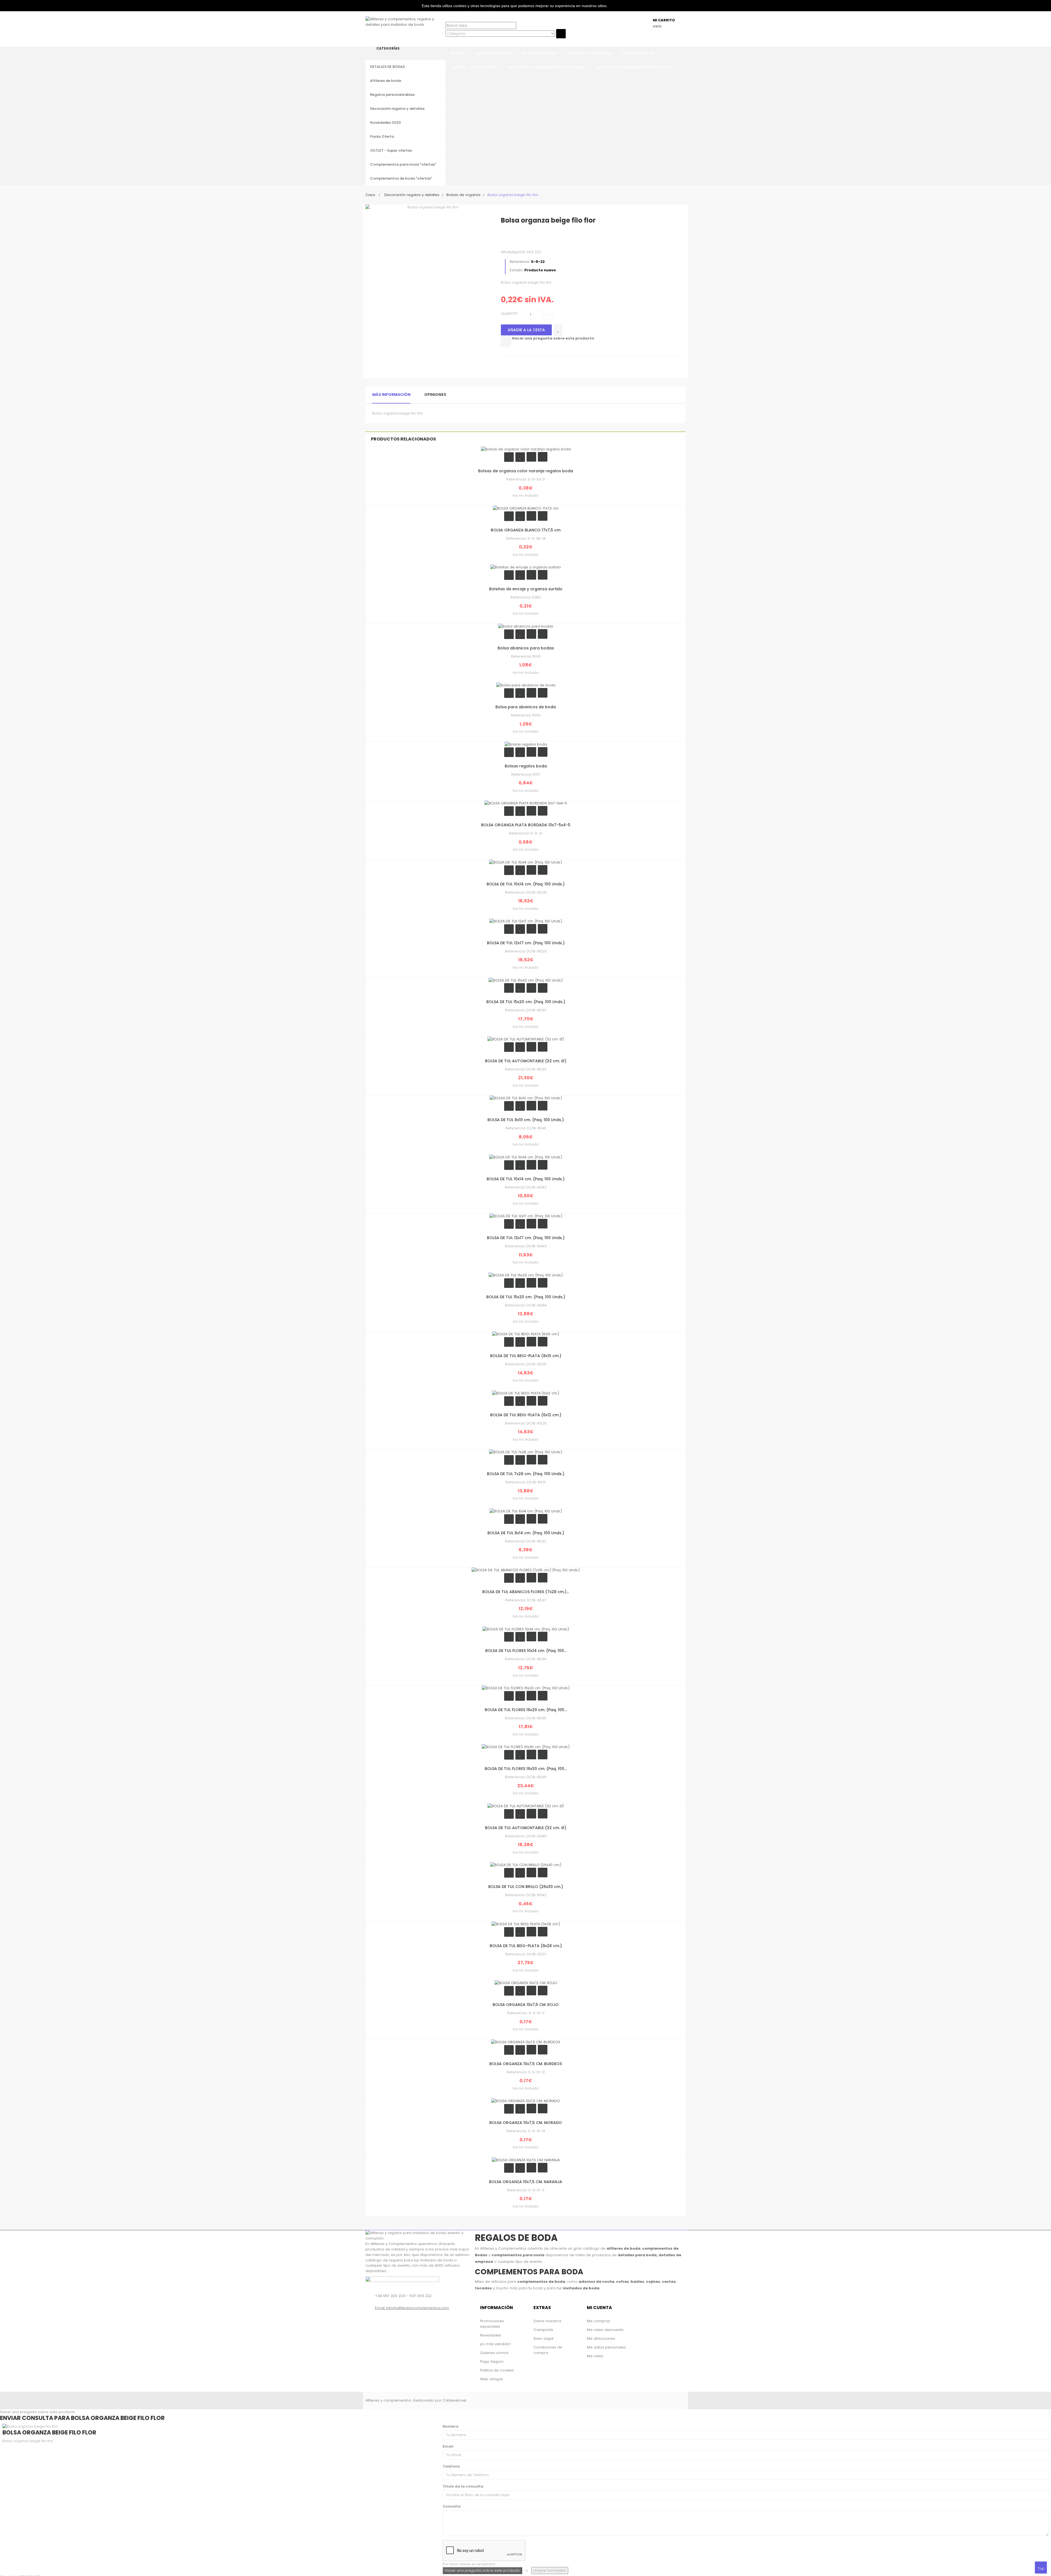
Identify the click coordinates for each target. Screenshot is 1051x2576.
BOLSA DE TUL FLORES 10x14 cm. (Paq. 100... (526, 1651)
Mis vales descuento (605, 2330)
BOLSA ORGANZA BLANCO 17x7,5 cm (526, 530)
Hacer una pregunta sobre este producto (553, 338)
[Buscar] (447, 19)
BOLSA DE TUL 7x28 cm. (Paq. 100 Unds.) (526, 1474)
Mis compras (598, 2321)
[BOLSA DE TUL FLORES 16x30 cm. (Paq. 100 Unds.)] (526, 1747)
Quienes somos (494, 2353)
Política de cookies (497, 2370)
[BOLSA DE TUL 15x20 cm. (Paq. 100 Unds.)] (526, 980)
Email (448, 2446)
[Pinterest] (539, 234)
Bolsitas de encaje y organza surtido (526, 589)
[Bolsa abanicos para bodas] (526, 626)
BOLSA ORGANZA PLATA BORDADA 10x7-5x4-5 (526, 825)
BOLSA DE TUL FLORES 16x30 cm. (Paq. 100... (526, 1769)
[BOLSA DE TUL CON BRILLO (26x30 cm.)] (526, 1865)
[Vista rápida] (543, 457)
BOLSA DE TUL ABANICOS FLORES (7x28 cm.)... (526, 1592)
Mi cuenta (599, 2308)
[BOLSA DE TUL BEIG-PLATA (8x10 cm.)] (526, 1334)
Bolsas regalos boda (526, 766)
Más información (391, 395)
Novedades (491, 2335)
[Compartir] (517, 234)
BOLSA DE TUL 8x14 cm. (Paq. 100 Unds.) (526, 1533)
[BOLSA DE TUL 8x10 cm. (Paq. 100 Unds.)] (526, 1098)
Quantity (509, 314)
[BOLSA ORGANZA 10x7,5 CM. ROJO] (526, 1983)
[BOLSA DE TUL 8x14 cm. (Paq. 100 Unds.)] (526, 1511)
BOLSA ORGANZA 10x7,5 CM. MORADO (526, 2123)
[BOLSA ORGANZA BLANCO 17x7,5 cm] (526, 508)
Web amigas (492, 2379)
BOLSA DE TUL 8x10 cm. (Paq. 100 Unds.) (526, 1120)
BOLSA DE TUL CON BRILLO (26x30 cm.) (526, 1887)
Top (1041, 2568)
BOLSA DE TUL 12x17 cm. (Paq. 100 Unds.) (526, 943)
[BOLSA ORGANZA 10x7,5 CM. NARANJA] (526, 2160)
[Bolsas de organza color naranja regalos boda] (526, 449)
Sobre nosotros (547, 2321)
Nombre (451, 2426)
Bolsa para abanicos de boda (526, 707)
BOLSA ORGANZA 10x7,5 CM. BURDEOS (526, 2064)
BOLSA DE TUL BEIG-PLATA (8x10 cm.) (526, 1356)
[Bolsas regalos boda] (526, 744)
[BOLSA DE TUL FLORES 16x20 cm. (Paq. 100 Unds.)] (526, 1688)
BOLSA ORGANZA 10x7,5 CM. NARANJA (526, 2182)
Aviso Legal (543, 2338)
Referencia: (520, 262)
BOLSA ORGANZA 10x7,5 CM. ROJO (526, 2005)
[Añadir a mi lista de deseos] (558, 330)
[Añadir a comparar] (506, 341)
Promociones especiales (492, 2324)
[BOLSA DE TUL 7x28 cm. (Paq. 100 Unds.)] (526, 1452)
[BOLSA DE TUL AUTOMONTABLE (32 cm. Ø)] (526, 1039)
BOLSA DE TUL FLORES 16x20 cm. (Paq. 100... (526, 1710)
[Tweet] (506, 234)
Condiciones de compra (548, 2350)
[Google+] (528, 234)
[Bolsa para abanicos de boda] (526, 685)
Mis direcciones (601, 2338)
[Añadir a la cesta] (509, 457)
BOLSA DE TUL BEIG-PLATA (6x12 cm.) (526, 1415)
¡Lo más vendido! (495, 2344)
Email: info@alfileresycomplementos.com (412, 2308)
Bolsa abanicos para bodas (526, 648)
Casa (370, 195)
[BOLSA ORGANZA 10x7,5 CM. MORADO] (526, 2101)
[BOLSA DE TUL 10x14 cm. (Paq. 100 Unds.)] (526, 862)
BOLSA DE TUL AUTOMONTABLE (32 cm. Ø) (526, 1061)
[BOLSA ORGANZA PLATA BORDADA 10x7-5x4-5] (526, 803)
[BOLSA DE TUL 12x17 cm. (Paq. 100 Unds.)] (526, 921)
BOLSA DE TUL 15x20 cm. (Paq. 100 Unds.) (526, 1002)
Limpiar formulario (550, 2570)
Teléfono (451, 2466)
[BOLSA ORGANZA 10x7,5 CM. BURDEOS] (526, 2042)
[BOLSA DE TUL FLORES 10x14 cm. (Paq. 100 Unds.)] (526, 1629)
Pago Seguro (492, 2361)
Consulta (452, 2506)
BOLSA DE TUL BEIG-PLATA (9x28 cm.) (526, 1946)
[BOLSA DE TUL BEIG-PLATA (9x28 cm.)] (526, 1924)
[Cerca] (447, 41)
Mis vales (595, 2356)
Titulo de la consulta (463, 2486)
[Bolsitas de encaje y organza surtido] (526, 567)
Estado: (516, 270)
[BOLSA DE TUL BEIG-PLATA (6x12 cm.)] (526, 1393)
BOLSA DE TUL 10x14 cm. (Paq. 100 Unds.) (526, 884)
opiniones (435, 395)
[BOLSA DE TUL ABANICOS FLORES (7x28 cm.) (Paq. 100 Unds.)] (526, 1570)
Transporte (543, 2330)
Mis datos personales (606, 2347)
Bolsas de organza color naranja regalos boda (526, 471)
